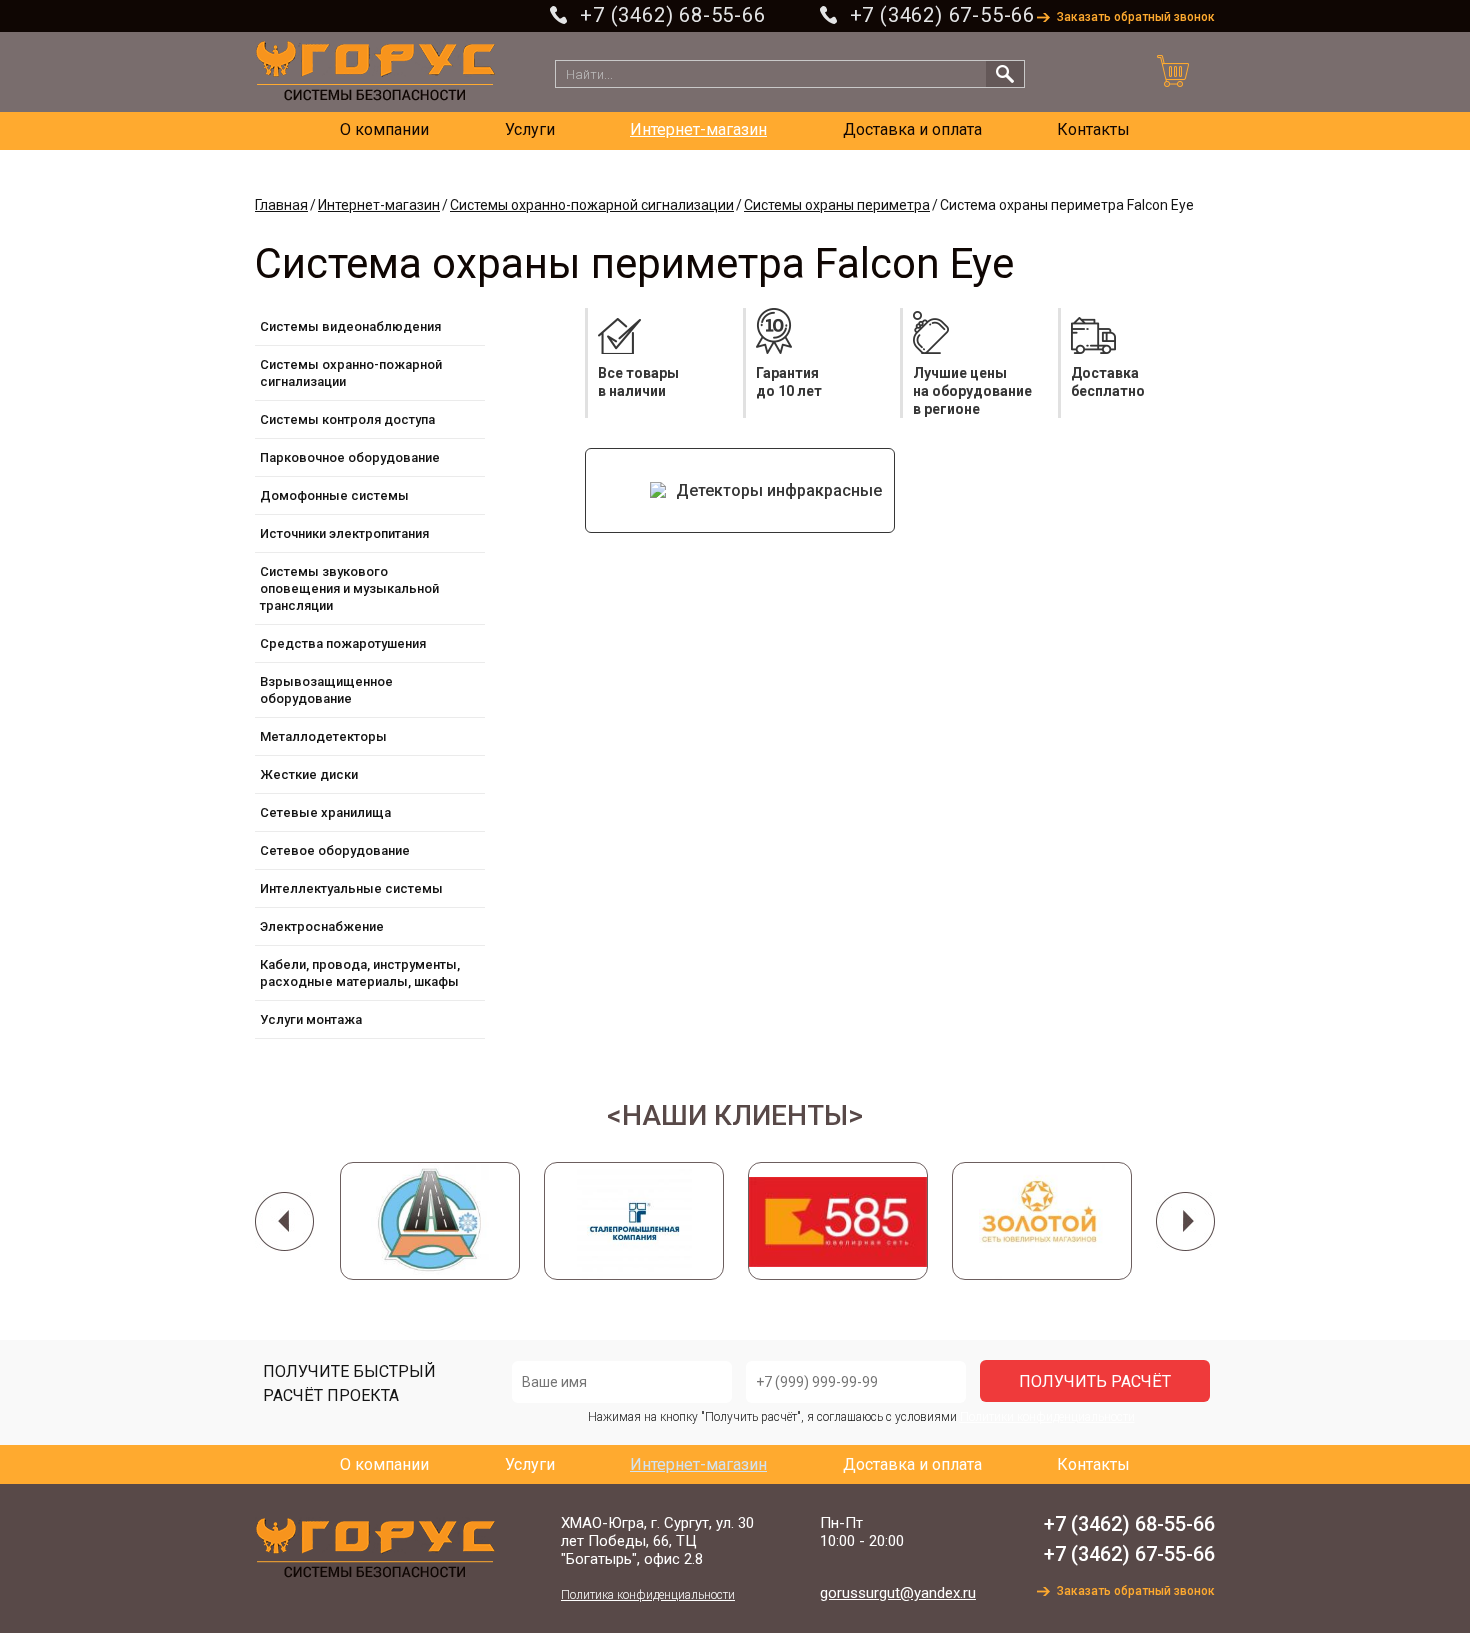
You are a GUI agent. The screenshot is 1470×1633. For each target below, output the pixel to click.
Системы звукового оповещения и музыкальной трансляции (349, 588)
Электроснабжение (322, 926)
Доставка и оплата (912, 129)
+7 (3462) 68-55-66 (672, 15)
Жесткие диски (309, 774)
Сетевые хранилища (325, 812)
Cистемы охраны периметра (837, 205)
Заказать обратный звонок (1136, 17)
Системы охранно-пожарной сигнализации (592, 205)
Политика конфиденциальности (648, 1595)
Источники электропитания (344, 533)
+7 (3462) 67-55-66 (942, 15)
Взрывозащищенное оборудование (326, 690)
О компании (384, 129)
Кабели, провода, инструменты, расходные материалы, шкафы (360, 973)
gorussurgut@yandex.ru (898, 1593)
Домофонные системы (334, 495)
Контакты (1093, 129)
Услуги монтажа (311, 1019)
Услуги (530, 129)
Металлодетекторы (323, 736)
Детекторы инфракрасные (779, 490)
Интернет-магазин (698, 129)
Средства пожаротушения (343, 643)
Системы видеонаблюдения (350, 326)
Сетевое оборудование (335, 850)
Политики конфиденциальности (1047, 1417)
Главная (281, 205)
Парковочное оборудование (350, 457)
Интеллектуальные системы (351, 888)
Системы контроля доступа (347, 419)
